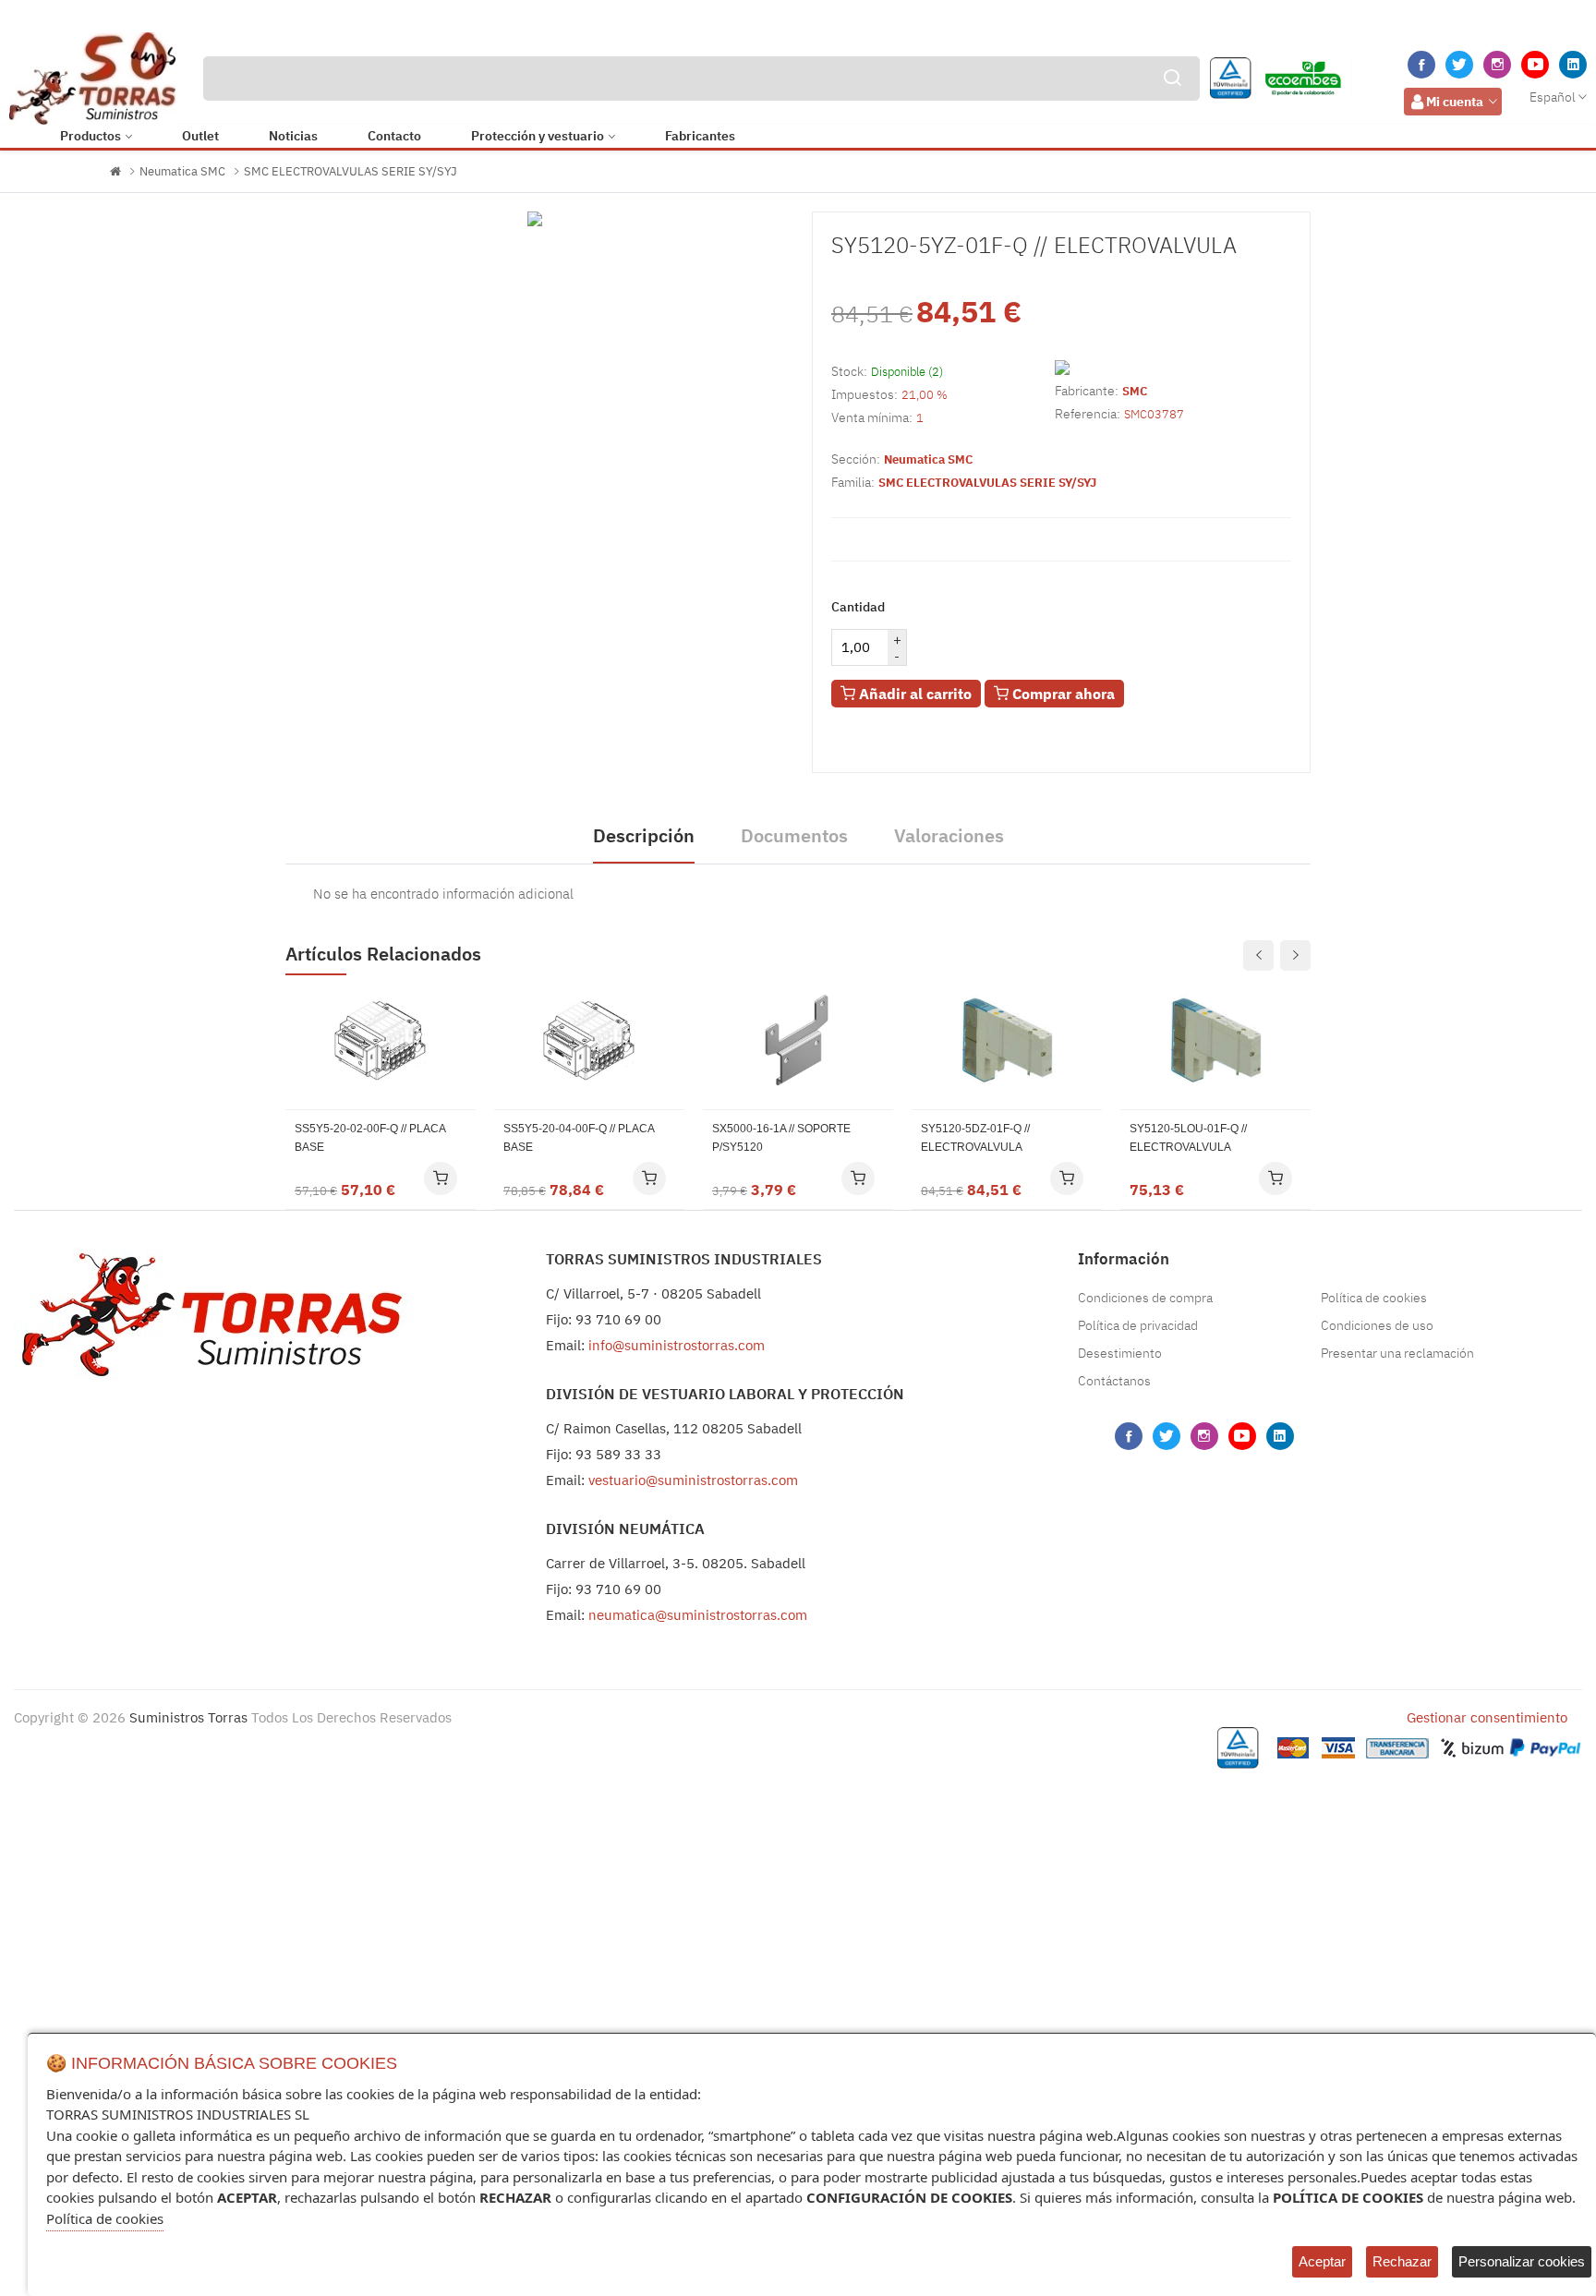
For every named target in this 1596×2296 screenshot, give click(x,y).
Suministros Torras (188, 1717)
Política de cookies (1374, 1298)
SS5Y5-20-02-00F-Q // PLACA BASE (370, 1138)
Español (1553, 97)
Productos (91, 136)
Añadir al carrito (913, 694)
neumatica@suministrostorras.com (698, 1615)
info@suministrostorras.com (677, 1345)
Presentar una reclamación (1397, 1353)
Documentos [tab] (794, 835)
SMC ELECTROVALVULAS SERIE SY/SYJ (351, 171)
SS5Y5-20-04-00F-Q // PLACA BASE (579, 1138)
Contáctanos (1114, 1381)
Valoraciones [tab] (949, 835)
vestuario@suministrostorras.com (693, 1480)
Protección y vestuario (538, 136)
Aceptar (1322, 2261)
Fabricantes (700, 136)
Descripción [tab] (644, 835)
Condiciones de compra (1145, 1298)
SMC (1135, 391)
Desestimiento (1120, 1353)
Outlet (200, 136)
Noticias (293, 136)
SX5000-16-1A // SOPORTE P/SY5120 (781, 1138)
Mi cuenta (1455, 102)
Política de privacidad (1138, 1325)
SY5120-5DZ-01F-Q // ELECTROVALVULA (975, 1138)
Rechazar (1402, 2261)
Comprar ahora (1062, 694)
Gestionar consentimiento (1487, 1717)
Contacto (394, 136)
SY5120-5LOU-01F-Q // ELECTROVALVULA (1188, 1138)
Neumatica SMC (182, 171)
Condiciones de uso (1377, 1325)
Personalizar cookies (1522, 2261)
